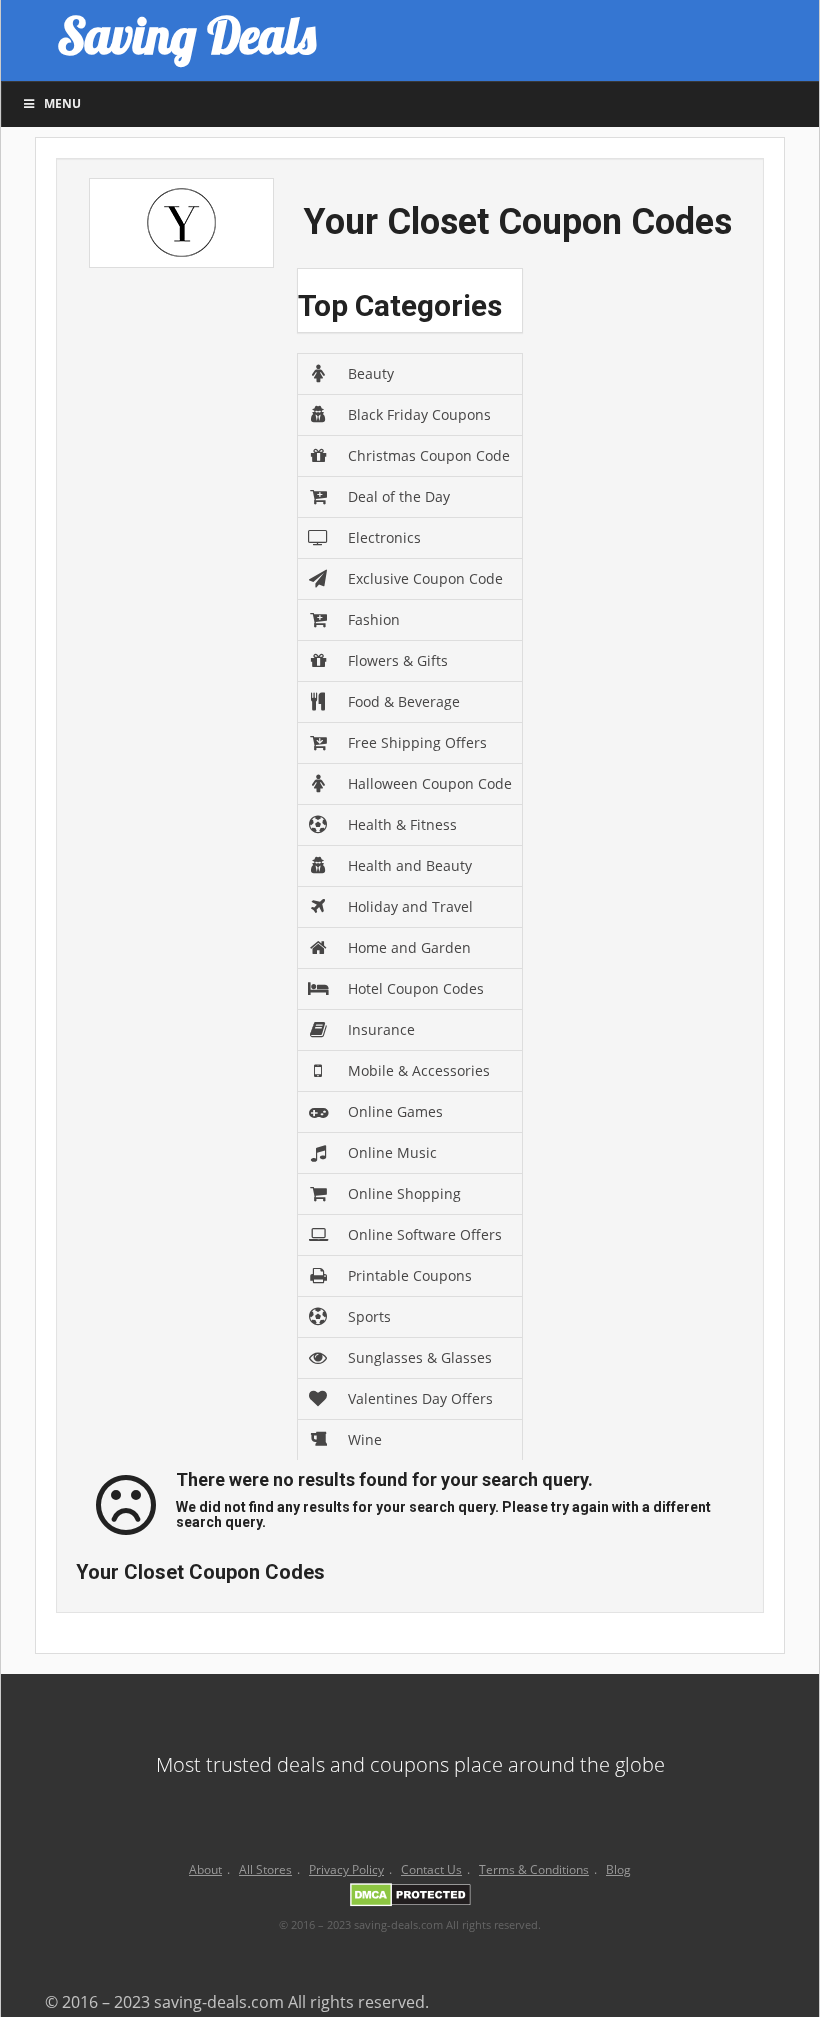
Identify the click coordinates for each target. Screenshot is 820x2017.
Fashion (374, 619)
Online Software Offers (425, 1234)
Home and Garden (409, 947)
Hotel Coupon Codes (416, 988)
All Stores (265, 1869)
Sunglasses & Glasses (420, 1357)
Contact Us (431, 1869)
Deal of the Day (399, 496)
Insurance (381, 1029)
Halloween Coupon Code (430, 783)
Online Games (395, 1111)
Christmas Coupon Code (429, 455)
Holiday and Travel (410, 906)
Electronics (384, 537)
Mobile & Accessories (419, 1070)
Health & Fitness (402, 824)
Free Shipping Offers (417, 742)
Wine (365, 1439)
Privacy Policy (346, 1869)
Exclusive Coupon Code (425, 578)
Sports (369, 1316)
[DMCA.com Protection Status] (410, 1899)
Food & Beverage (404, 701)
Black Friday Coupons (419, 414)
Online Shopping (404, 1193)
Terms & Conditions (534, 1869)
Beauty (371, 373)
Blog (618, 1869)
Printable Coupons (410, 1275)
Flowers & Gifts (398, 660)
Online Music (392, 1152)
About (205, 1869)
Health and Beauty (410, 865)
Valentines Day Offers (420, 1398)
